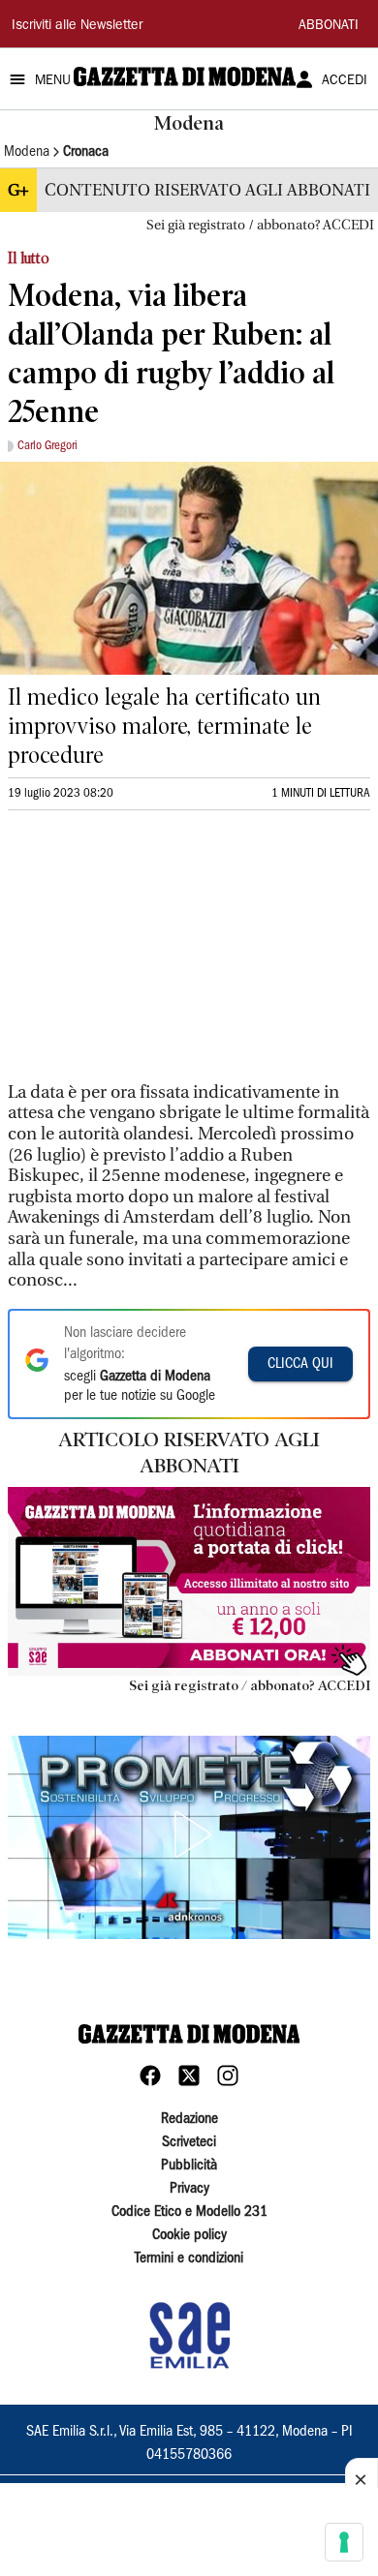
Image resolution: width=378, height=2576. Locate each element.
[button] (189, 1834)
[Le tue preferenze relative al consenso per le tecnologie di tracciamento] (344, 2542)
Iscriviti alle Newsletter (77, 26)
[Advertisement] (153, 955)
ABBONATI (329, 26)
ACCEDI (345, 81)
